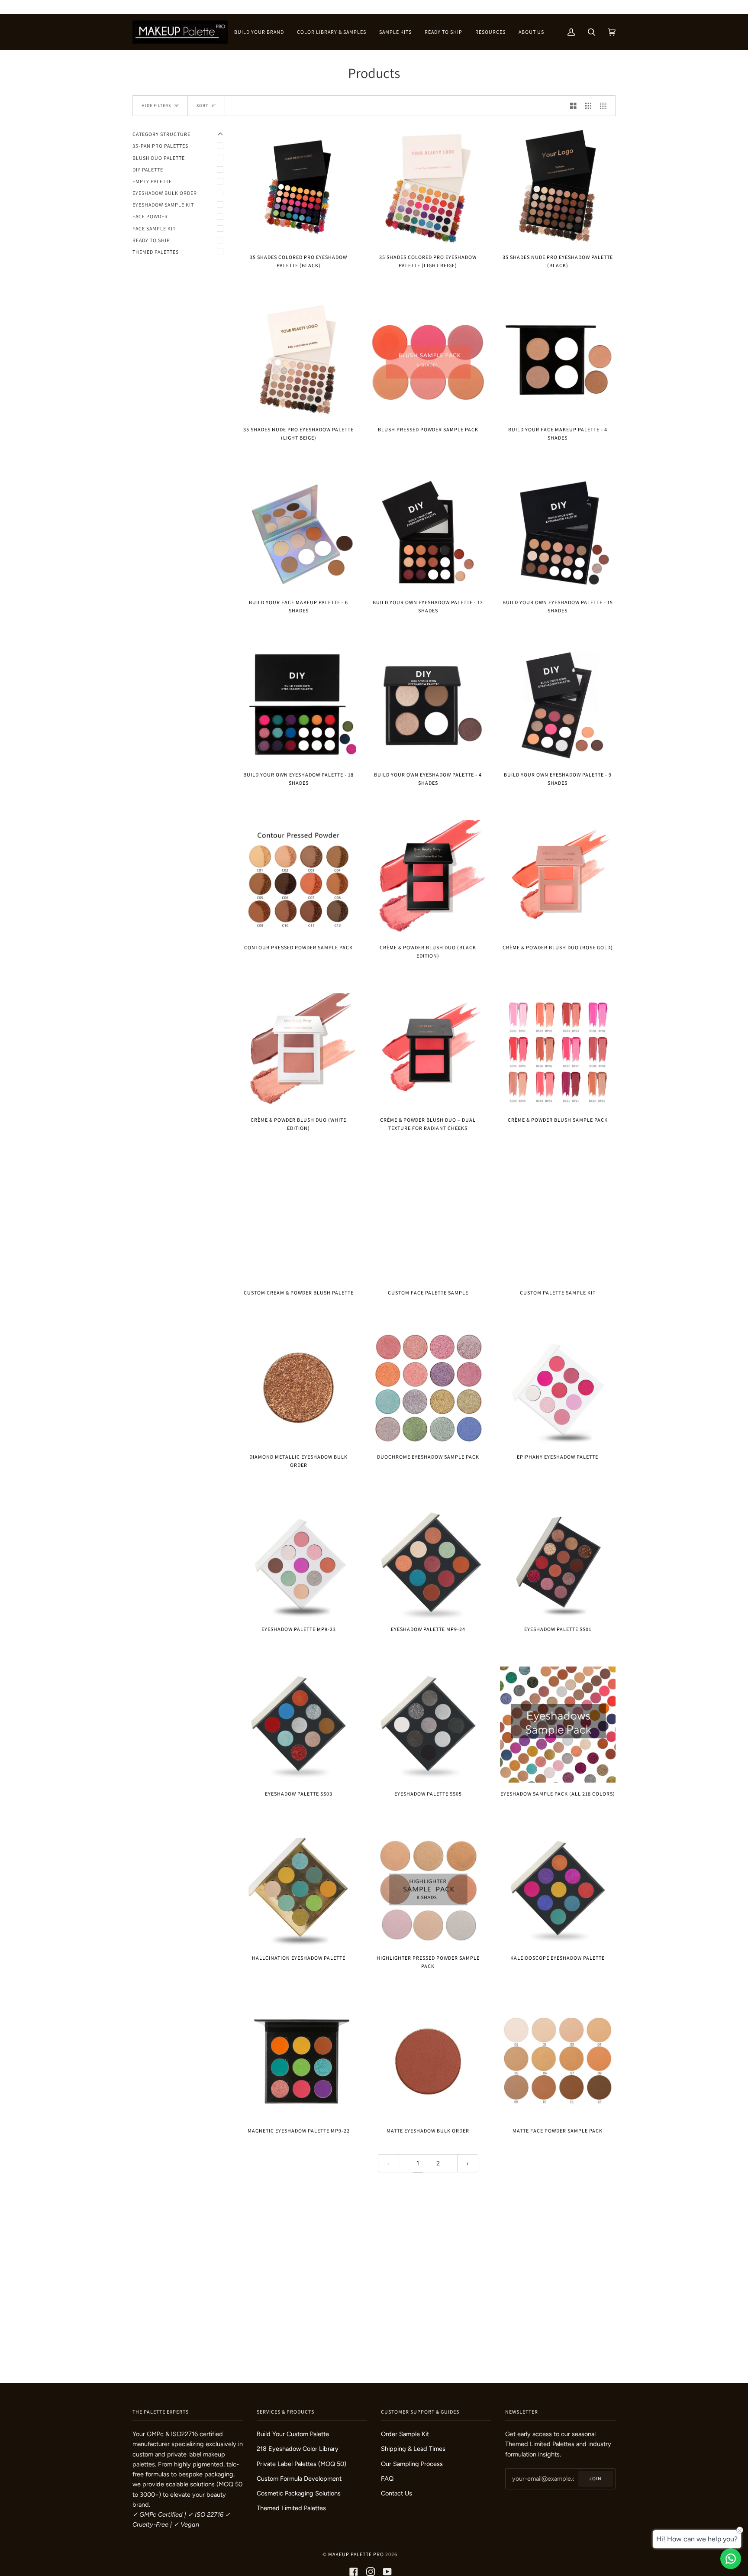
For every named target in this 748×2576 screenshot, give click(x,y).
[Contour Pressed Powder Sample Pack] (298, 878)
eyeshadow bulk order (165, 193)
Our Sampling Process (412, 2464)
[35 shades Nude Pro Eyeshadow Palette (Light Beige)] (298, 361)
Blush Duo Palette (159, 158)
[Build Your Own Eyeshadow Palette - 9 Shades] (558, 706)
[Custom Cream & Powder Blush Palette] (298, 1223)
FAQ (387, 2479)
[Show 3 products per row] (588, 106)
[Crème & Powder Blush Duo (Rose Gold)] (558, 878)
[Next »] (468, 2163)
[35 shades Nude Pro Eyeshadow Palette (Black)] (558, 188)
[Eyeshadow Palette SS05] (428, 1724)
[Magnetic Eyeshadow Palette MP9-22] (298, 2061)
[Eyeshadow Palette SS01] (558, 1560)
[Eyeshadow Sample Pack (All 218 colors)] (558, 1724)
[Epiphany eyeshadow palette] (558, 1388)
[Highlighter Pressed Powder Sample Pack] (428, 1889)
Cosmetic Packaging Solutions (299, 2493)
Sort (202, 105)
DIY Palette (148, 170)
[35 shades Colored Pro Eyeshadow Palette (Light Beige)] (428, 188)
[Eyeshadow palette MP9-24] (428, 1560)
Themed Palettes (156, 252)
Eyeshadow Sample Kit (163, 205)
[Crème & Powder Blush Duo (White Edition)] (298, 1051)
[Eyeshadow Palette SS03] (298, 1724)
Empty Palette (152, 181)
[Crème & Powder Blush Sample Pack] (558, 1051)
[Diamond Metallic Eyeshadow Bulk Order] (298, 1388)
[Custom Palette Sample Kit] (558, 1223)
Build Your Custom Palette (293, 2434)
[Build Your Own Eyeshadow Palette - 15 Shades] (558, 533)
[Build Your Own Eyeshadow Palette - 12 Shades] (428, 533)
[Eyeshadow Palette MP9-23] (298, 1560)
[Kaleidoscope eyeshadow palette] (558, 1889)
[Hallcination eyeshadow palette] (298, 1889)
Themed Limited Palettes (291, 2508)
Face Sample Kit (154, 228)
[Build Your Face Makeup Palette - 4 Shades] (558, 361)
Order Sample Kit (405, 2434)
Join (595, 2478)
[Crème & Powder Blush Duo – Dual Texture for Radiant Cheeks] (428, 1051)
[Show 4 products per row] (605, 106)
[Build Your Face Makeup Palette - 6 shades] (298, 533)
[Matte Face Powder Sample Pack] (558, 2061)
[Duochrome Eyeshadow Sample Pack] (428, 1388)
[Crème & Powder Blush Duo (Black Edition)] (428, 878)
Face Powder (150, 216)
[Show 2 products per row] (573, 106)
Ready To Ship (151, 240)
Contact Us (397, 2493)
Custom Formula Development (299, 2479)
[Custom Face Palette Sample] (428, 1223)
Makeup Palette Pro (356, 2554)
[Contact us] (731, 2559)
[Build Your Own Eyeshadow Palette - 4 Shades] (428, 706)
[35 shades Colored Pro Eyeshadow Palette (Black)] (298, 188)
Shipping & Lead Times (413, 2449)
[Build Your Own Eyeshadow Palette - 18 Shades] (298, 706)
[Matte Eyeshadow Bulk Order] (428, 2061)
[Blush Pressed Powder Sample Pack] (428, 361)
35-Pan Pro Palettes (160, 146)
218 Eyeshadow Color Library (298, 2449)
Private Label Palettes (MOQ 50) (301, 2464)
